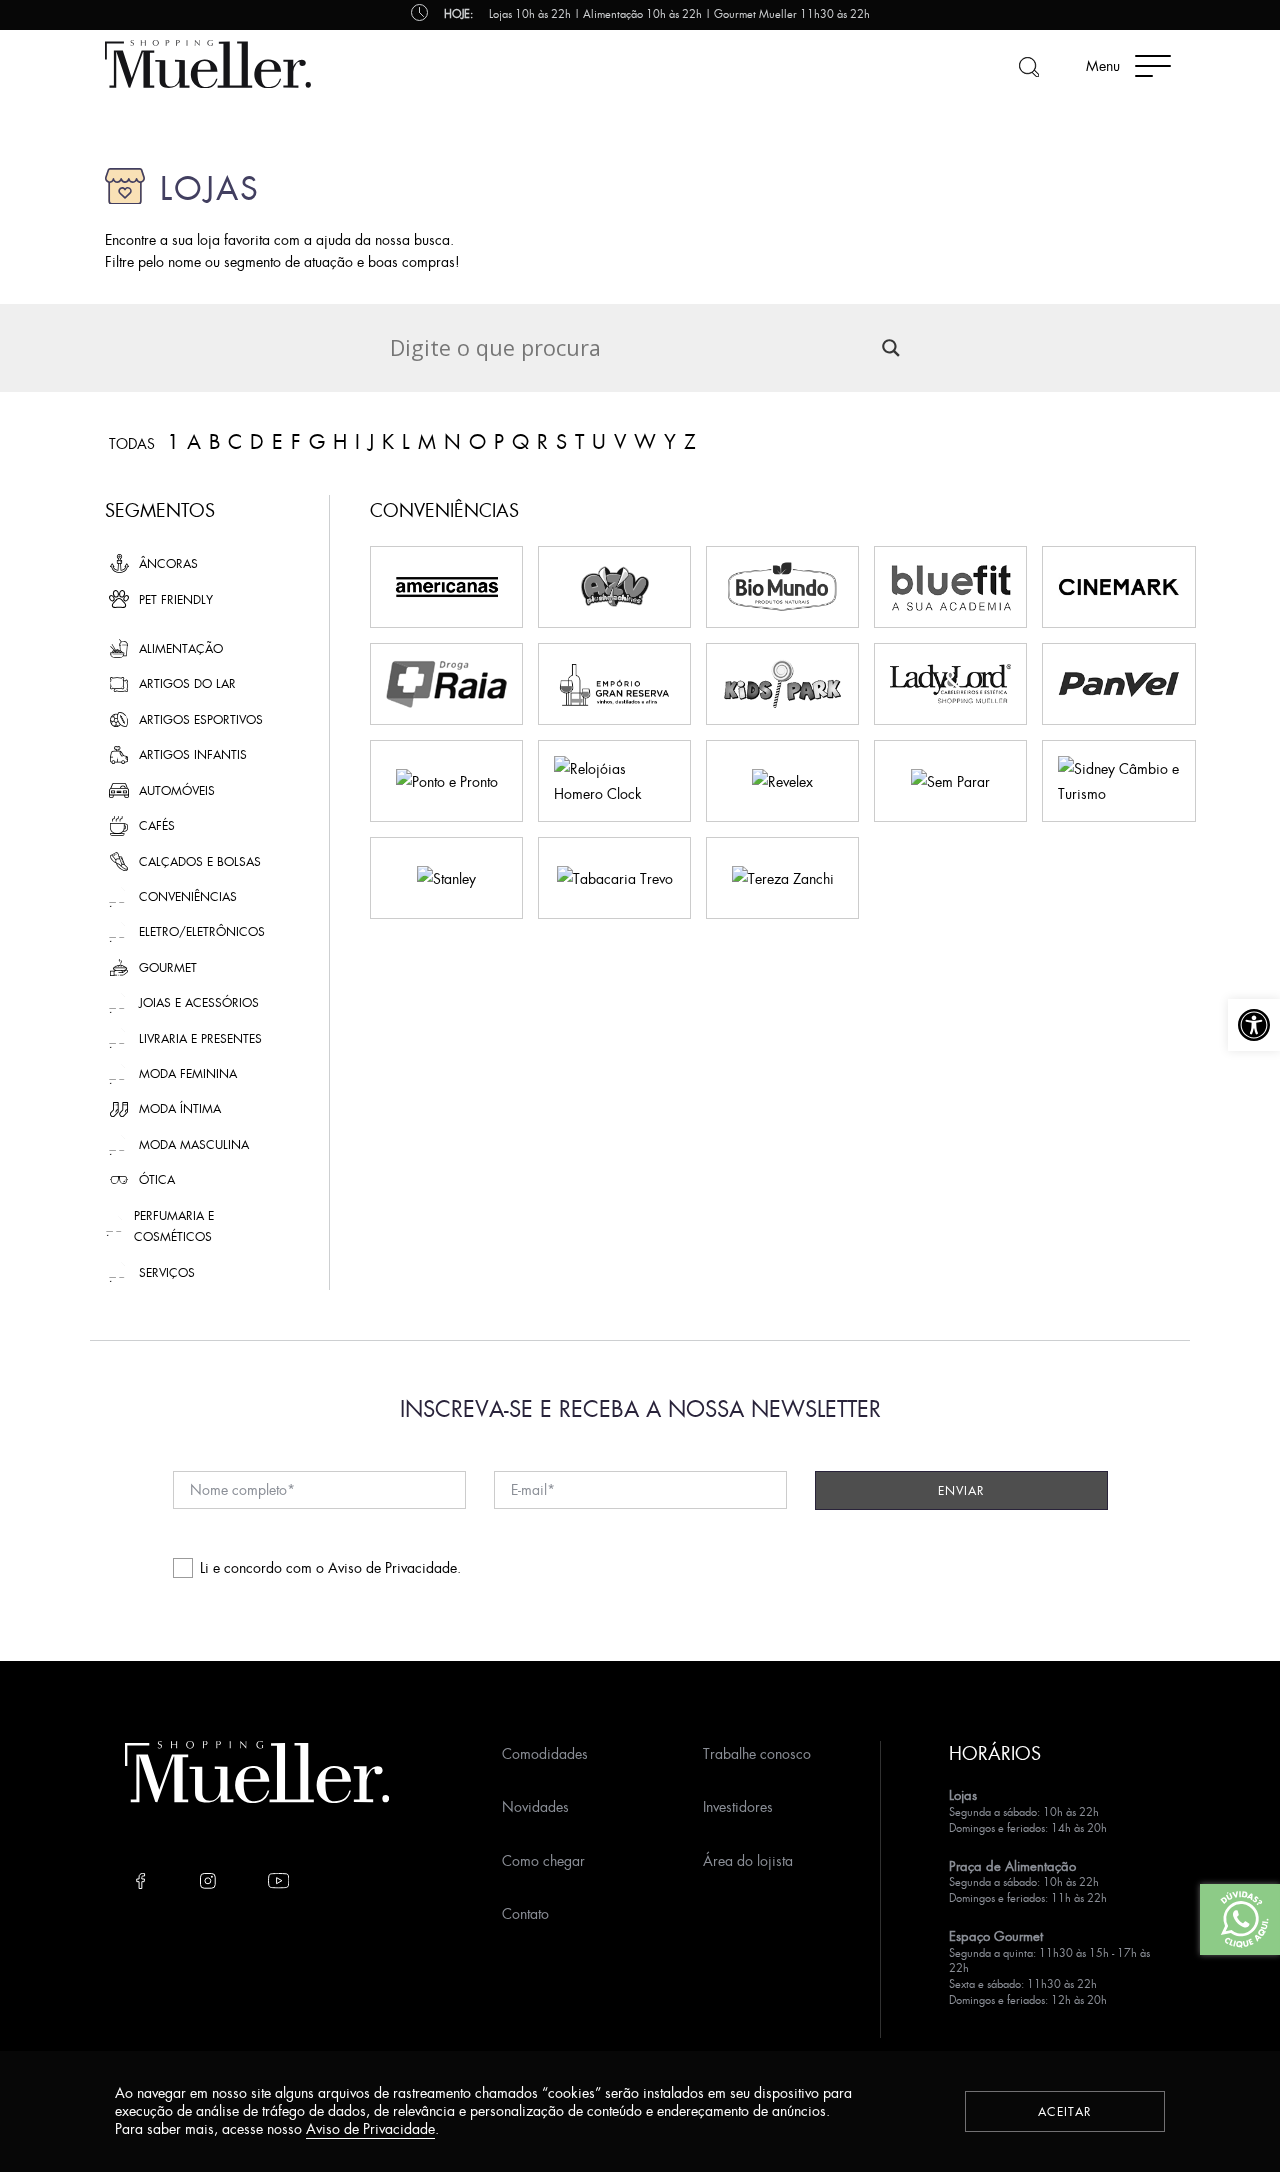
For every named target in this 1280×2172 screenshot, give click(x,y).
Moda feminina (188, 1073)
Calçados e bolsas (200, 861)
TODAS (132, 444)
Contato (525, 1913)
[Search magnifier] (891, 348)
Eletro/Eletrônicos (202, 931)
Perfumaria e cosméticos (174, 1226)
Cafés (157, 825)
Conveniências (188, 896)
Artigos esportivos (201, 719)
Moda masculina (194, 1144)
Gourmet (168, 967)
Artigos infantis (193, 754)
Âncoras (168, 563)
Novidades (535, 1806)
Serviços (167, 1272)
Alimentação (181, 648)
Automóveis (177, 790)
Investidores (738, 1806)
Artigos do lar (187, 683)
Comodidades (545, 1753)
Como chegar (543, 1860)
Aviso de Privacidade (392, 1567)
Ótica (157, 1179)
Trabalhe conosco (757, 1753)
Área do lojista (748, 1860)
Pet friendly (176, 599)
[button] (1254, 1025)
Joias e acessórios (199, 1002)
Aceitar (1065, 2111)
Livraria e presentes (200, 1038)
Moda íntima (180, 1108)
